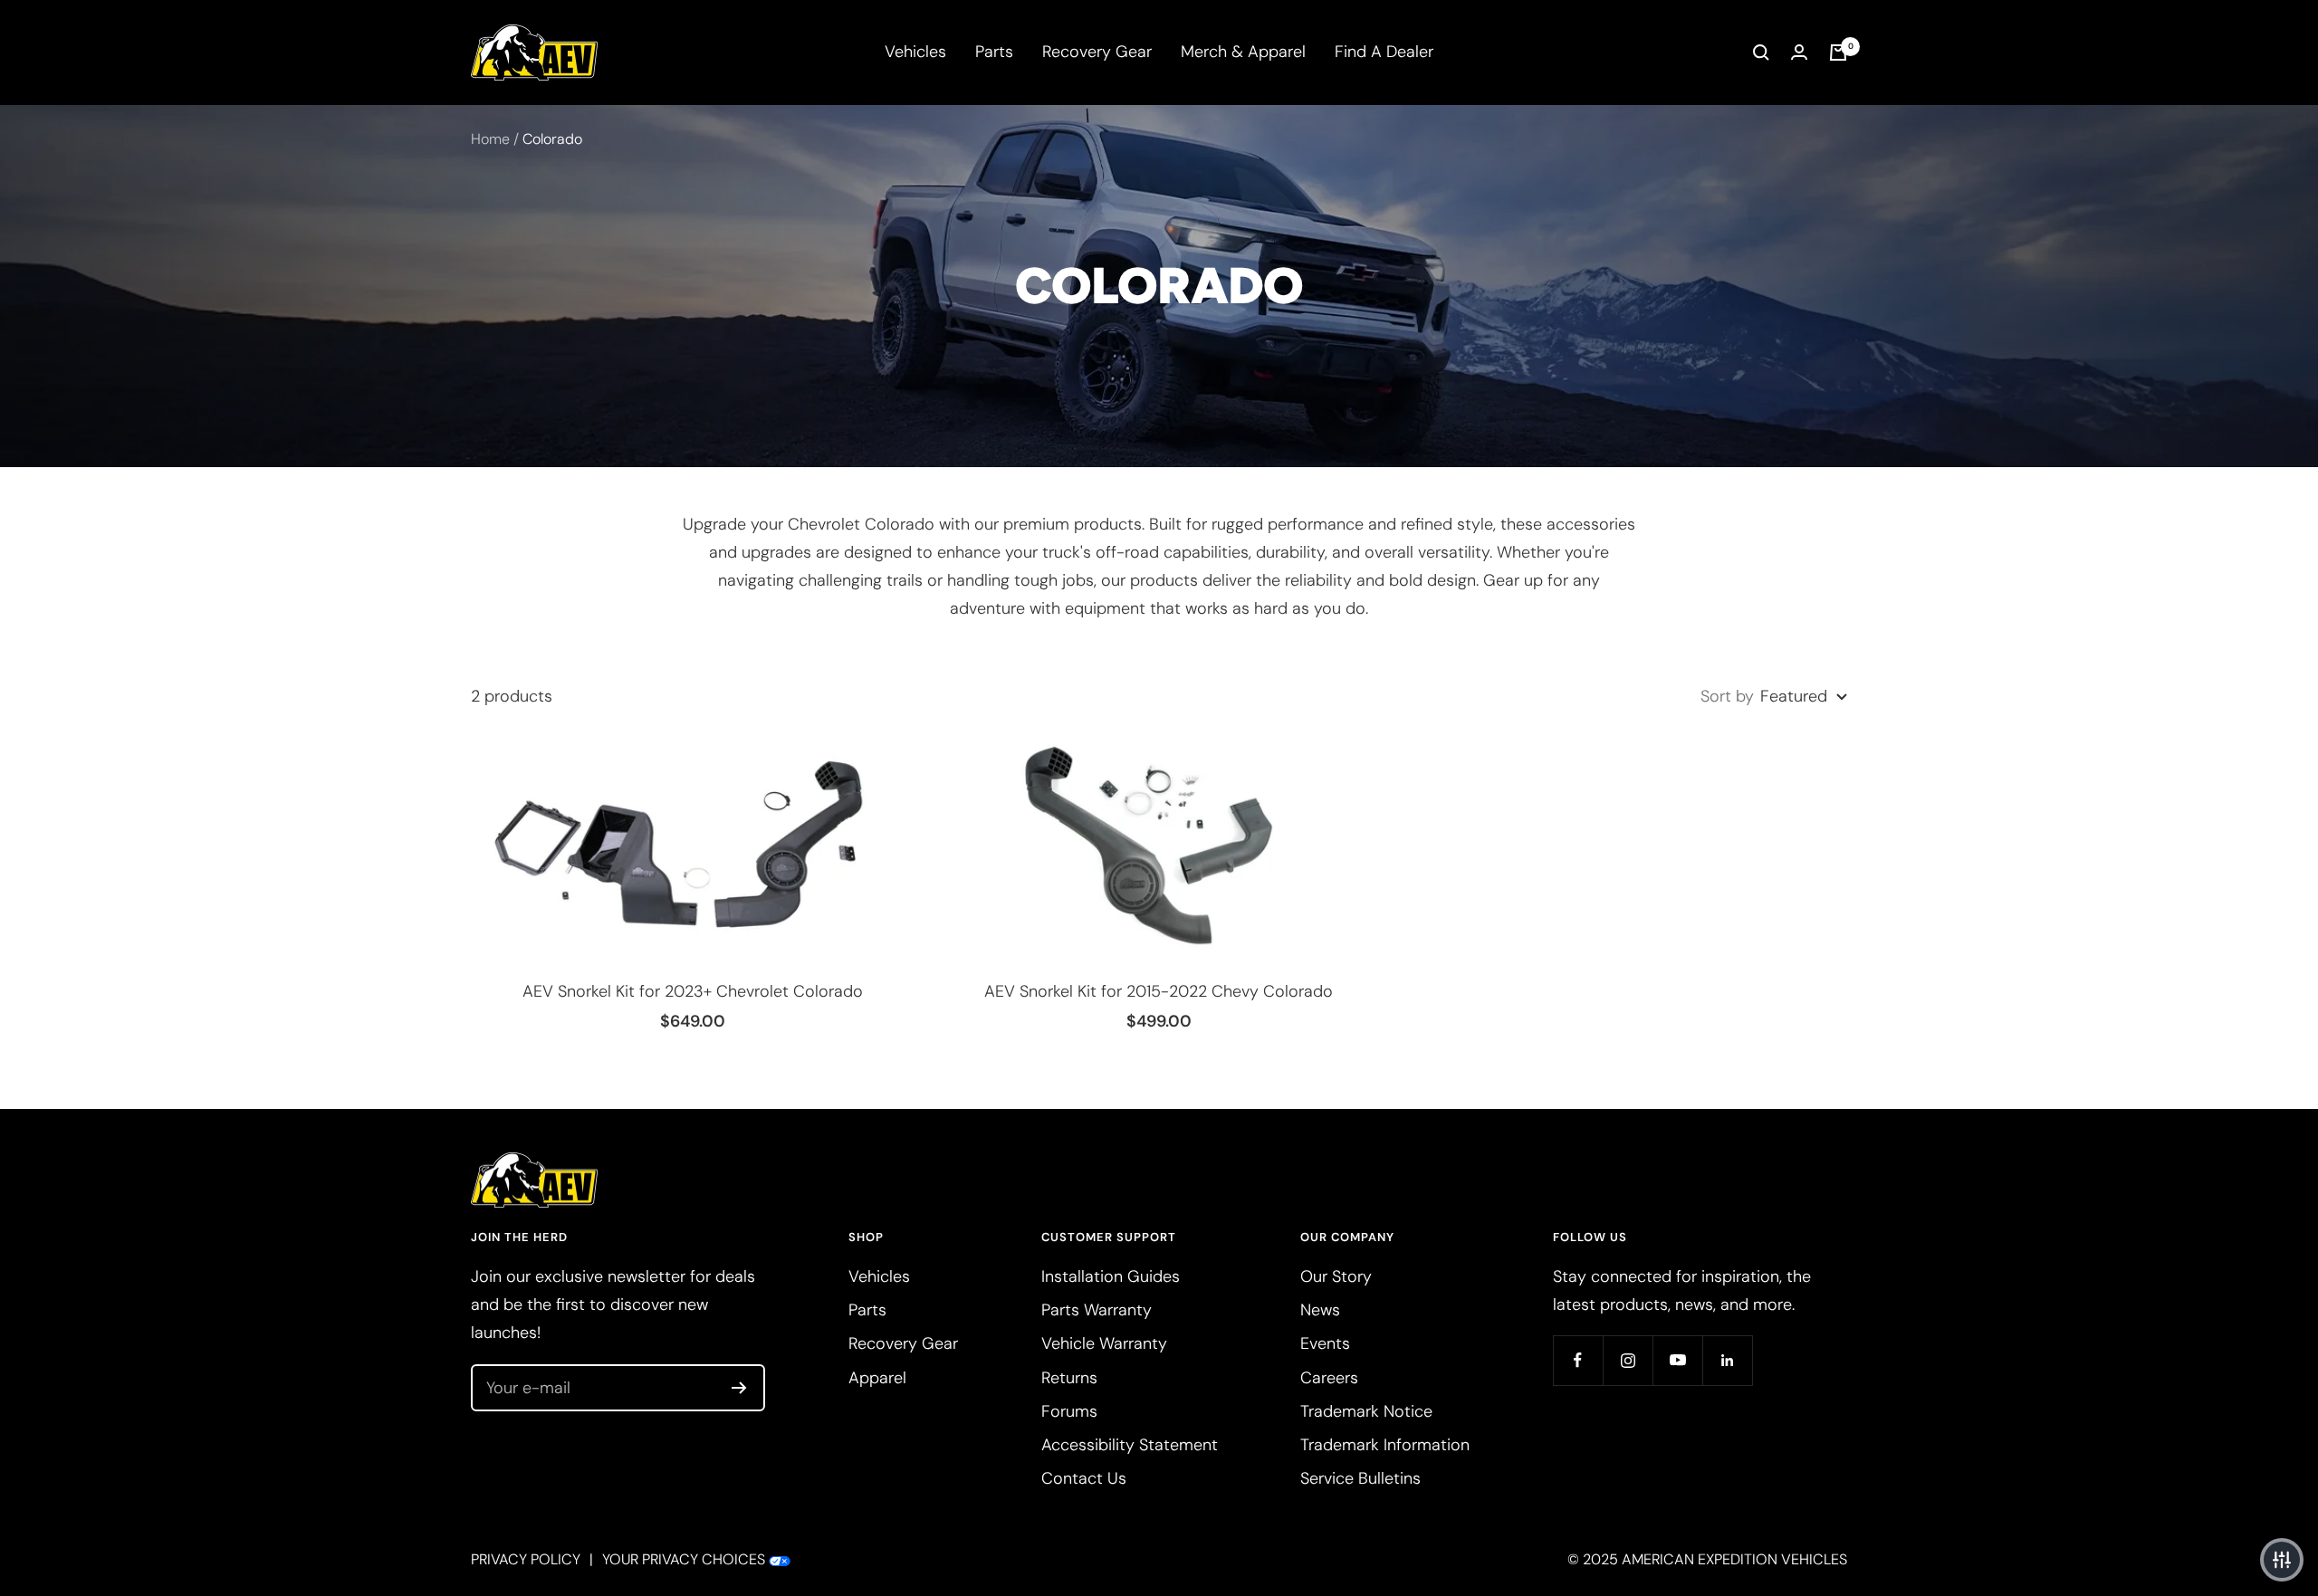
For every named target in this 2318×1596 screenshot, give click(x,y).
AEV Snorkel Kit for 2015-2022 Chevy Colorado (1159, 991)
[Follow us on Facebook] (1578, 1360)
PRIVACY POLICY (526, 1559)
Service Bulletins (1360, 1478)
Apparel (877, 1378)
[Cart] (1838, 53)
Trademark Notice (1366, 1411)
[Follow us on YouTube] (1677, 1360)
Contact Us (1084, 1478)
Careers (1329, 1378)
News (1320, 1310)
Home (490, 139)
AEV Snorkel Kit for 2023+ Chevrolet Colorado (693, 991)
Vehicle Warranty (1104, 1343)
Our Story (1336, 1276)
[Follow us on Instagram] (1628, 1360)
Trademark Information (1385, 1445)
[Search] (1761, 53)
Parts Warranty (1097, 1310)
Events (1325, 1343)
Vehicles (915, 52)
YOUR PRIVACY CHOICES (684, 1559)
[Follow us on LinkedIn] (1727, 1360)
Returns (1069, 1378)
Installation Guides (1111, 1276)
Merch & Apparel (1243, 52)
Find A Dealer (1384, 52)
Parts (994, 52)
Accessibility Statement (1130, 1445)
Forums (1069, 1411)
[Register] (739, 1388)
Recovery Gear (1097, 52)
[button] (2282, 1560)
